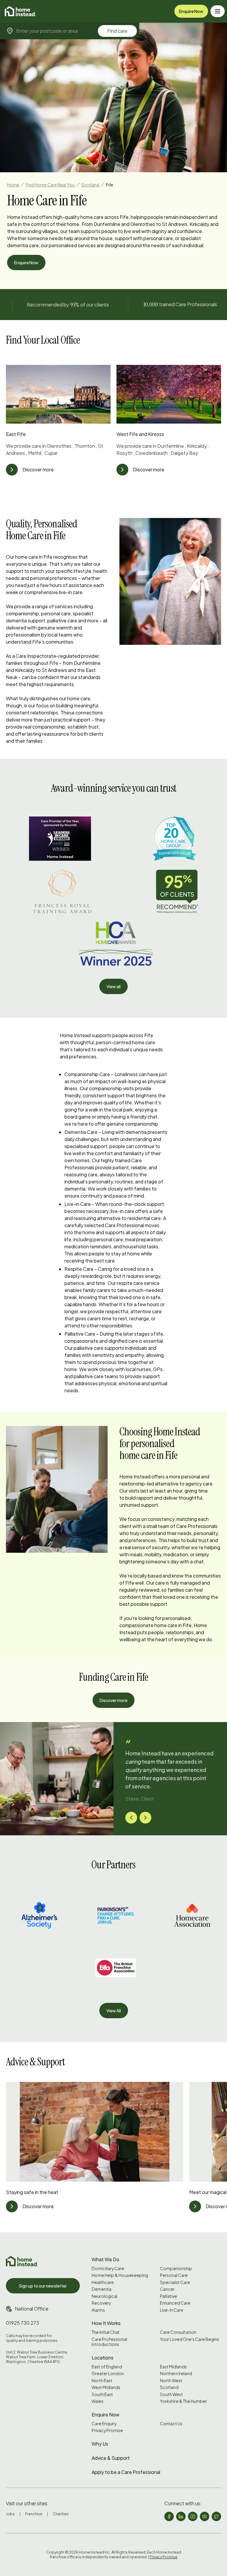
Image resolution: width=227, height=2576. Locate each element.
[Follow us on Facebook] (169, 2516)
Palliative (168, 2296)
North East (102, 2381)
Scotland (90, 185)
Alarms (98, 2310)
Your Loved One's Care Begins (189, 2339)
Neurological (104, 2296)
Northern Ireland (176, 2374)
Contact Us (171, 2424)
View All (114, 2011)
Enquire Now (191, 11)
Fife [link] (110, 185)
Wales (98, 2401)
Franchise (34, 2514)
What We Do (106, 2259)
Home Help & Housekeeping (120, 2275)
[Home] (20, 11)
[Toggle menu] (218, 11)
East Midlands (173, 2367)
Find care (117, 31)
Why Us (100, 2444)
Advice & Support (111, 2458)
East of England (107, 2367)
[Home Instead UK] (22, 2261)
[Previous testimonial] (131, 1818)
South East (102, 2394)
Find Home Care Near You (50, 185)
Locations (103, 2358)
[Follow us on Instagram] (193, 2516)
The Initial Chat (106, 2332)
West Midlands (106, 2387)
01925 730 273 (22, 2323)
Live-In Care (172, 2310)
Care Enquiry (104, 2424)
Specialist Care (175, 2282)
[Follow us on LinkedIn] (181, 2516)
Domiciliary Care (108, 2268)
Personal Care (174, 2275)
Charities (61, 2514)
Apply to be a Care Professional (126, 2472)
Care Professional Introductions (109, 2342)
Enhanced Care (175, 2303)
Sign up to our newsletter (43, 2286)
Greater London (108, 2374)
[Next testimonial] (145, 1818)
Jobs (10, 2514)
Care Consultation (178, 2332)
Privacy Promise (107, 2430)
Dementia (102, 2289)
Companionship (176, 2268)
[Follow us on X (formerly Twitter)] (216, 2516)
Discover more (113, 1700)
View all (113, 986)
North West (171, 2381)
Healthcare (103, 2282)
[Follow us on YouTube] (205, 2516)
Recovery (101, 2303)
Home (13, 185)
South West (171, 2394)
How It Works (106, 2323)
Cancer (167, 2289)
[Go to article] (12, 470)
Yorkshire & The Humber (183, 2401)
